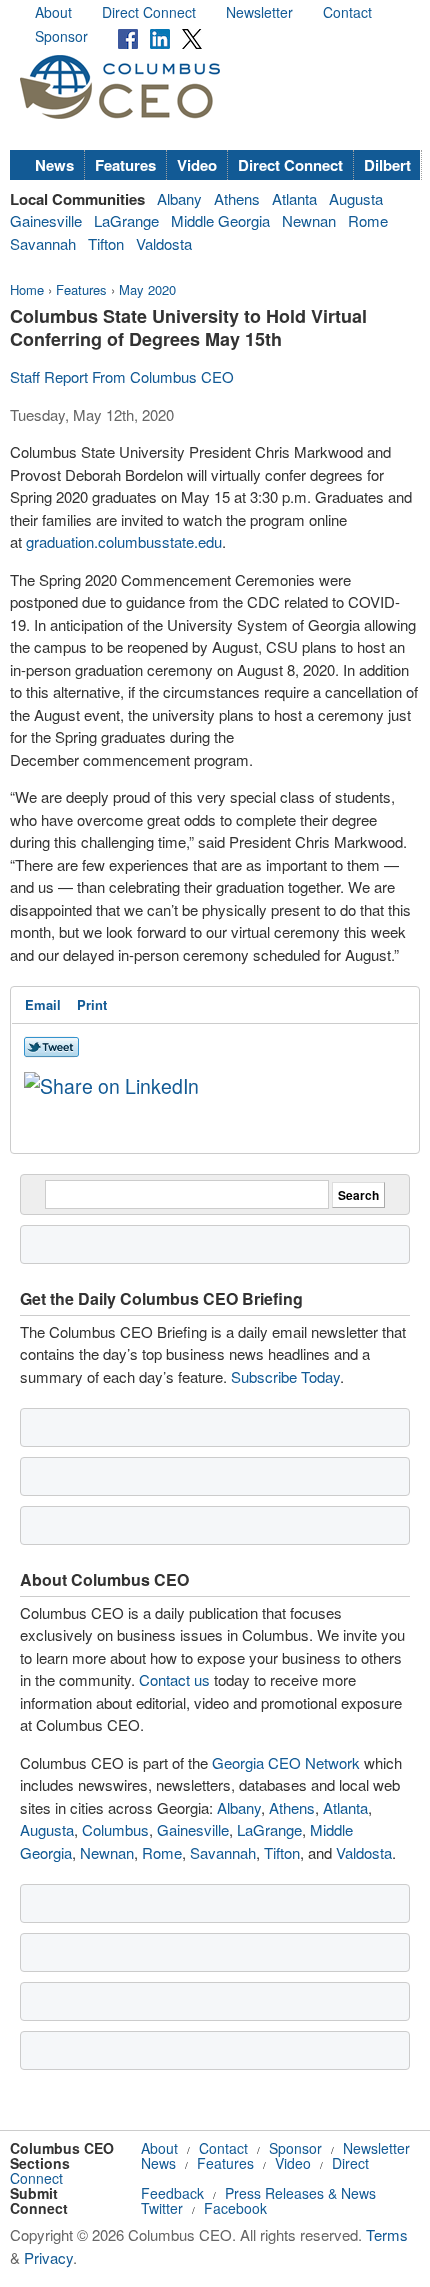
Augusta (356, 198)
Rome (368, 220)
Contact (347, 12)
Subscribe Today (285, 1376)
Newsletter (259, 12)
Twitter (162, 2208)
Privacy (48, 2257)
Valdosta (164, 243)
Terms (387, 2234)
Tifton (106, 243)
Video (197, 165)
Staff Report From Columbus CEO (122, 376)
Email (43, 1004)
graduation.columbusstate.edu (124, 541)
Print (92, 1004)
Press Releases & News (300, 2193)
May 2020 (147, 289)
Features (125, 165)
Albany (179, 198)
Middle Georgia (220, 220)
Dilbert (387, 165)
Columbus (115, 1829)
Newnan (309, 220)
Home (27, 289)
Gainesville (46, 220)
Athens (237, 198)
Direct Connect (149, 12)
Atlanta (294, 198)
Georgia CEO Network (286, 1762)
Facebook (235, 2208)
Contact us (174, 1679)
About (53, 12)
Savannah (43, 243)
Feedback (172, 2193)
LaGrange (126, 220)
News (54, 165)
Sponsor (61, 36)
